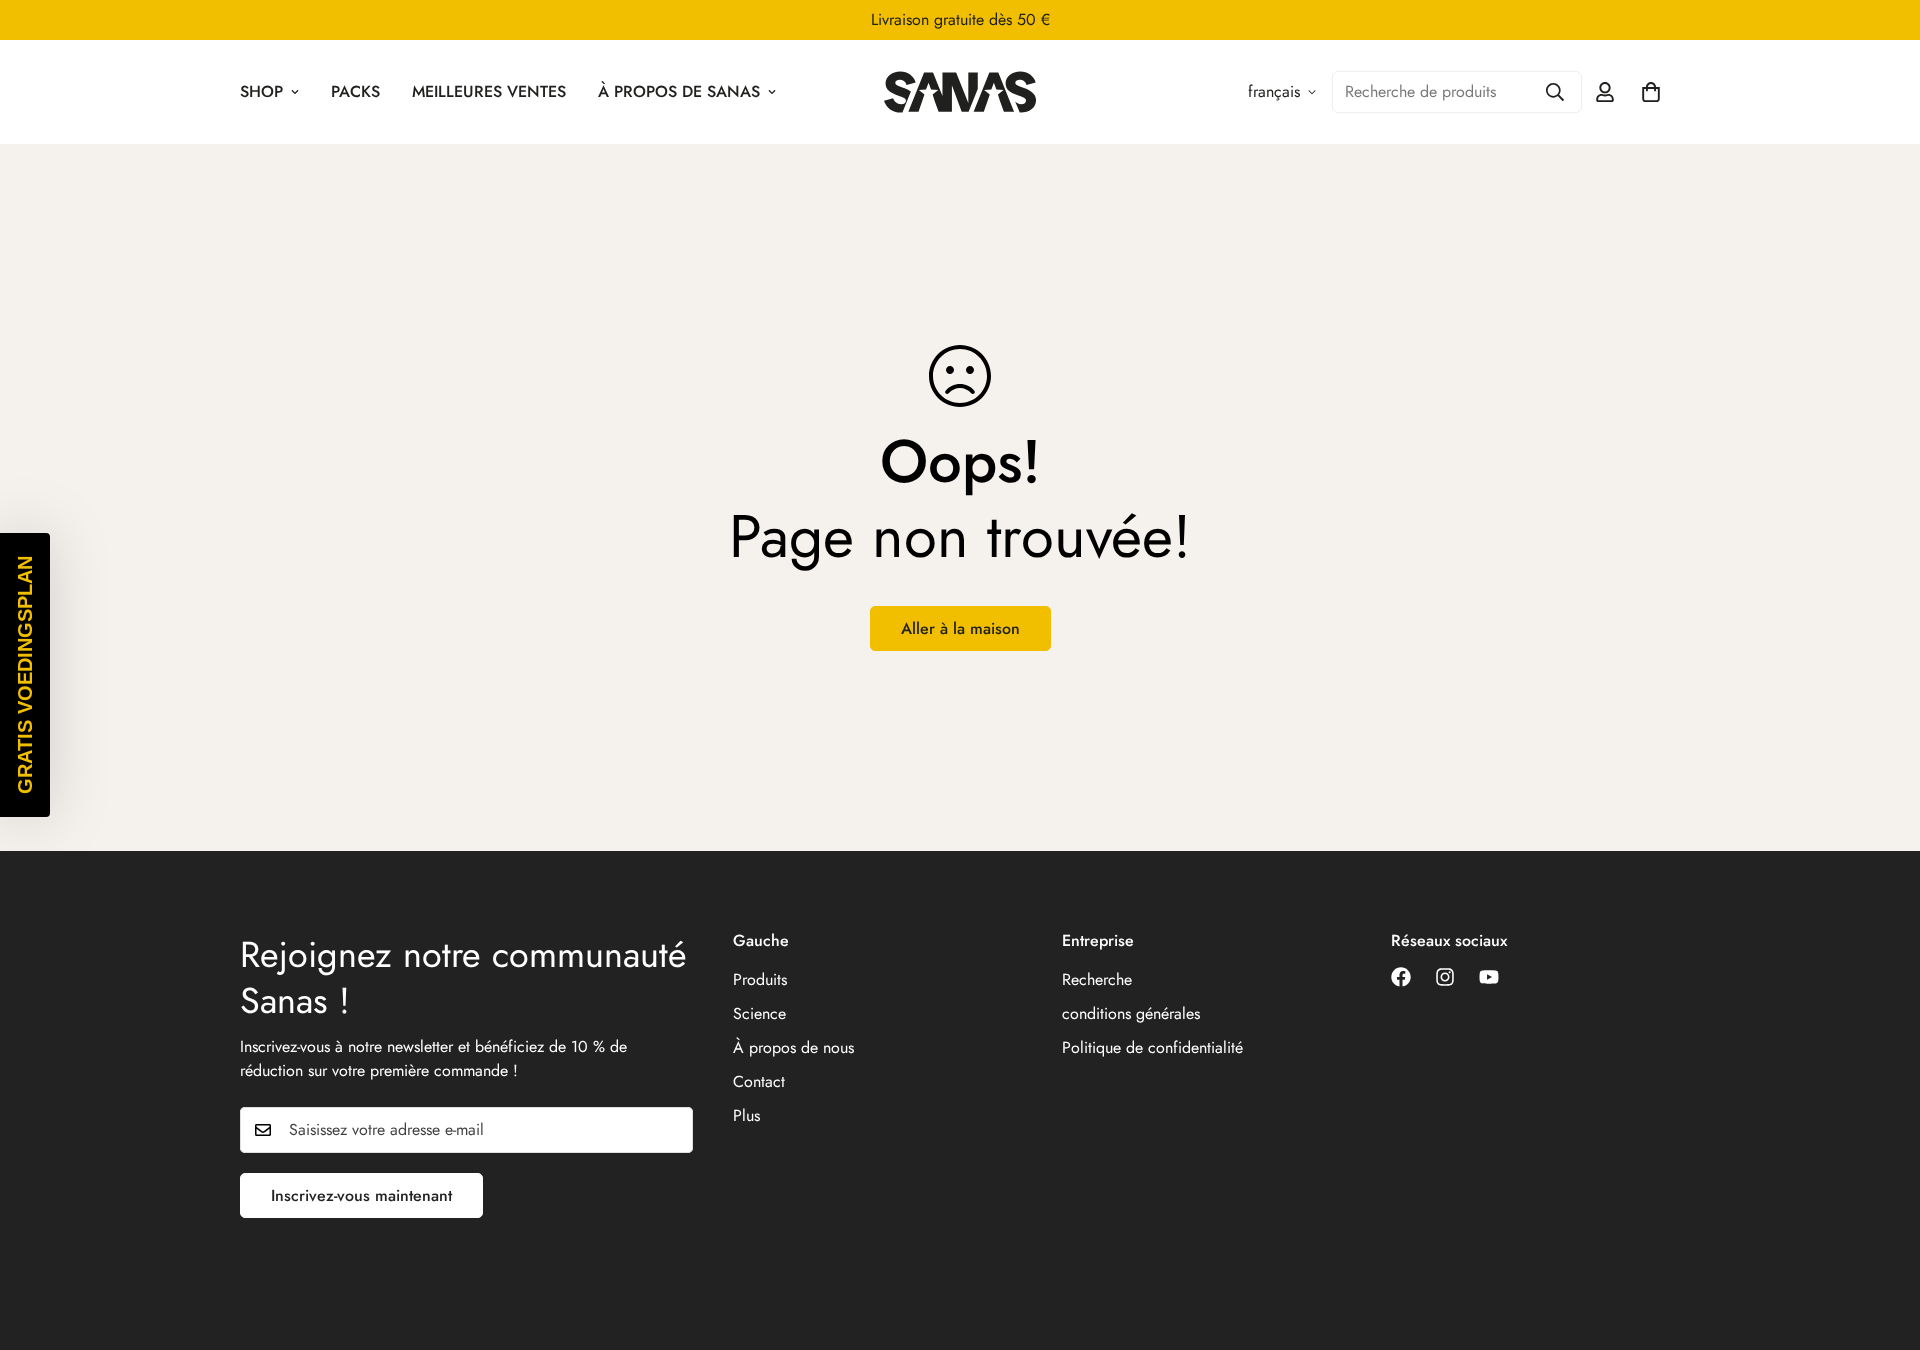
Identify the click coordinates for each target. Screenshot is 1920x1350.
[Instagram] (1445, 977)
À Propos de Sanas (679, 91)
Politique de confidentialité (1152, 1047)
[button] (25, 675)
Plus (746, 1115)
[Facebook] (1401, 977)
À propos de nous (793, 1047)
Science (759, 1013)
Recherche (1097, 979)
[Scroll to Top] (1881, 1241)
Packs (355, 91)
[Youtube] (1489, 977)
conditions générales (1131, 1013)
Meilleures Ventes (489, 91)
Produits (760, 979)
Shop (261, 91)
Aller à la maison (960, 628)
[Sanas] (959, 92)
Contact (759, 1081)
